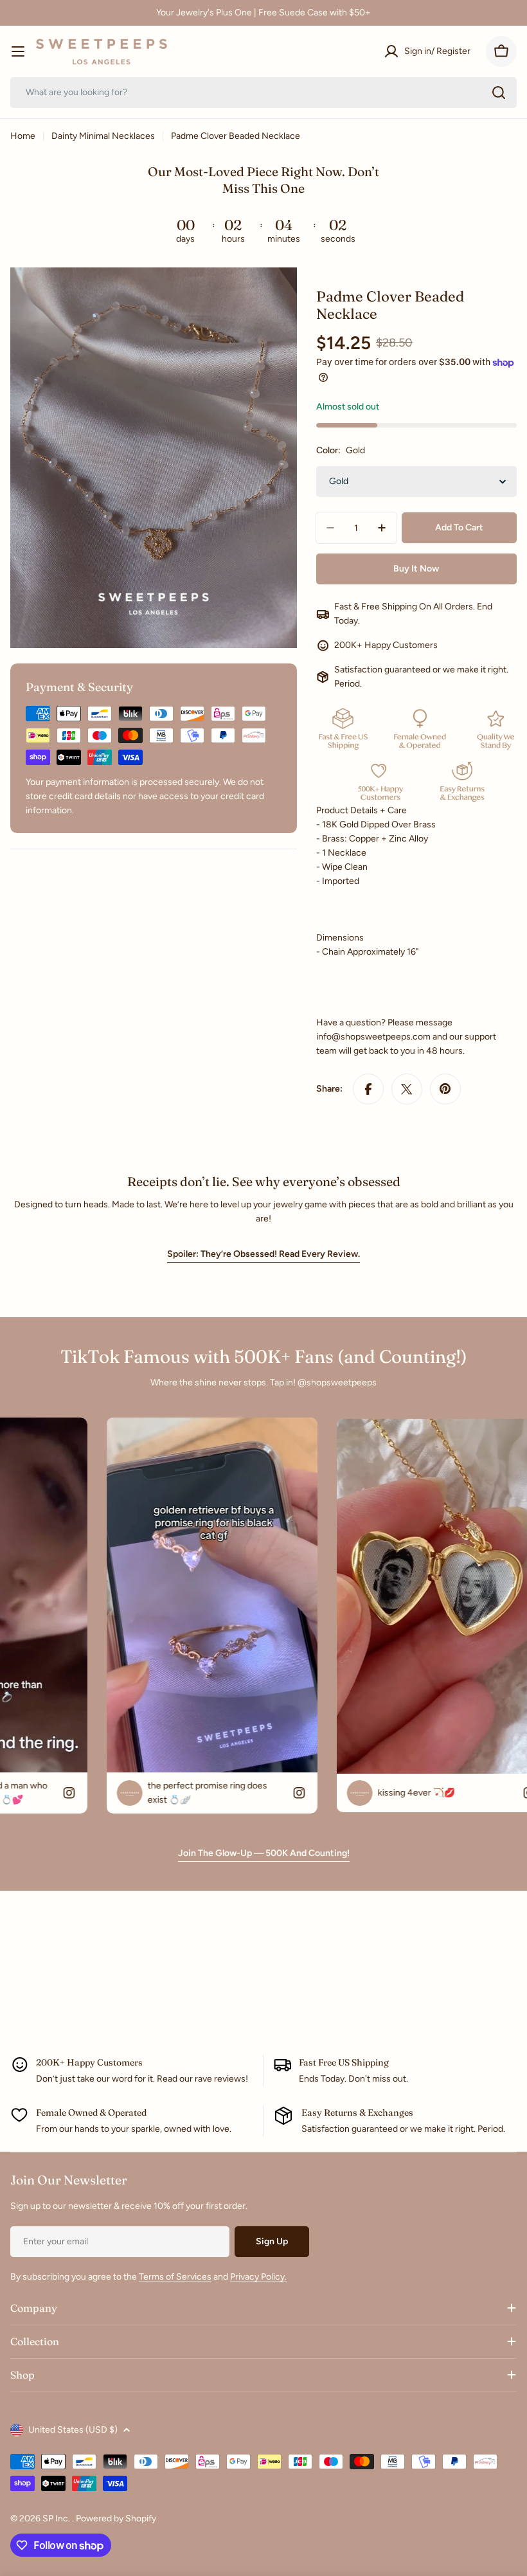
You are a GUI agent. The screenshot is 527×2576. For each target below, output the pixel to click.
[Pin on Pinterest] (445, 1089)
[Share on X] (407, 1089)
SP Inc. (57, 2518)
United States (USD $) (73, 2430)
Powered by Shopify (116, 2518)
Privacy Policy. (258, 2277)
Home (23, 136)
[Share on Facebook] (368, 1089)
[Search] (499, 93)
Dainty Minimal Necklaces (103, 136)
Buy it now (416, 569)
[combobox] (263, 93)
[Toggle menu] (18, 51)
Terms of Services (175, 2277)
